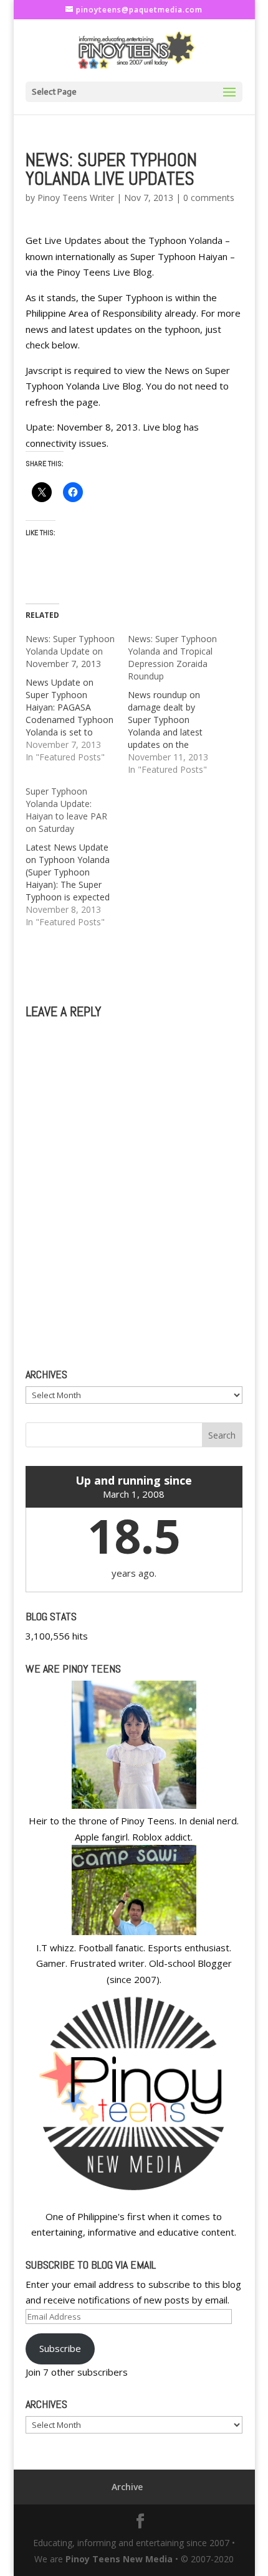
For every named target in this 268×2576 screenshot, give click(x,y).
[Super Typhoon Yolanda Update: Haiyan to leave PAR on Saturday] (77, 857)
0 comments (209, 198)
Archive (127, 2487)
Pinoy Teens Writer (76, 198)
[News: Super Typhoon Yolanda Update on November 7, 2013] (77, 698)
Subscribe (60, 2348)
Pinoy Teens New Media (119, 2559)
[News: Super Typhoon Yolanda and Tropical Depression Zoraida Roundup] (179, 704)
